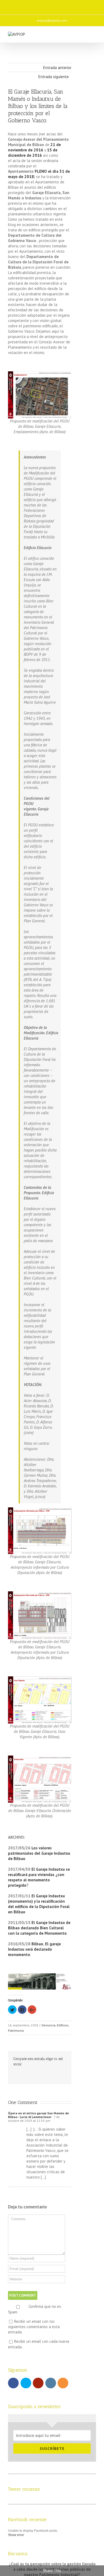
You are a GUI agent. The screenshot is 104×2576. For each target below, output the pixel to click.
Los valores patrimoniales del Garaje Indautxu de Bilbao (39, 1853)
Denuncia (49, 2025)
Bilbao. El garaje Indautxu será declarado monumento (34, 1949)
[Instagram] (56, 5)
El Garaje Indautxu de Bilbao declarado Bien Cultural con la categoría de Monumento (39, 1928)
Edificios (63, 2025)
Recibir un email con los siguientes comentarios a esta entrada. (34, 2327)
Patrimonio (16, 2030)
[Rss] (67, 5)
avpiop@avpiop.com (52, 20)
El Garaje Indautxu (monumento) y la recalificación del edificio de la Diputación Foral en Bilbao (39, 1904)
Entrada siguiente (54, 77)
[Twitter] (34, 5)
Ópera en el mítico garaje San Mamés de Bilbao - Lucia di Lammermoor (38, 2115)
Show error (16, 2535)
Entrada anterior (57, 68)
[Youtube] (45, 5)
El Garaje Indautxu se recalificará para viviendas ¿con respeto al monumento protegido (39, 1877)
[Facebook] (23, 5)
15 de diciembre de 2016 (33, 153)
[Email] (79, 5)
